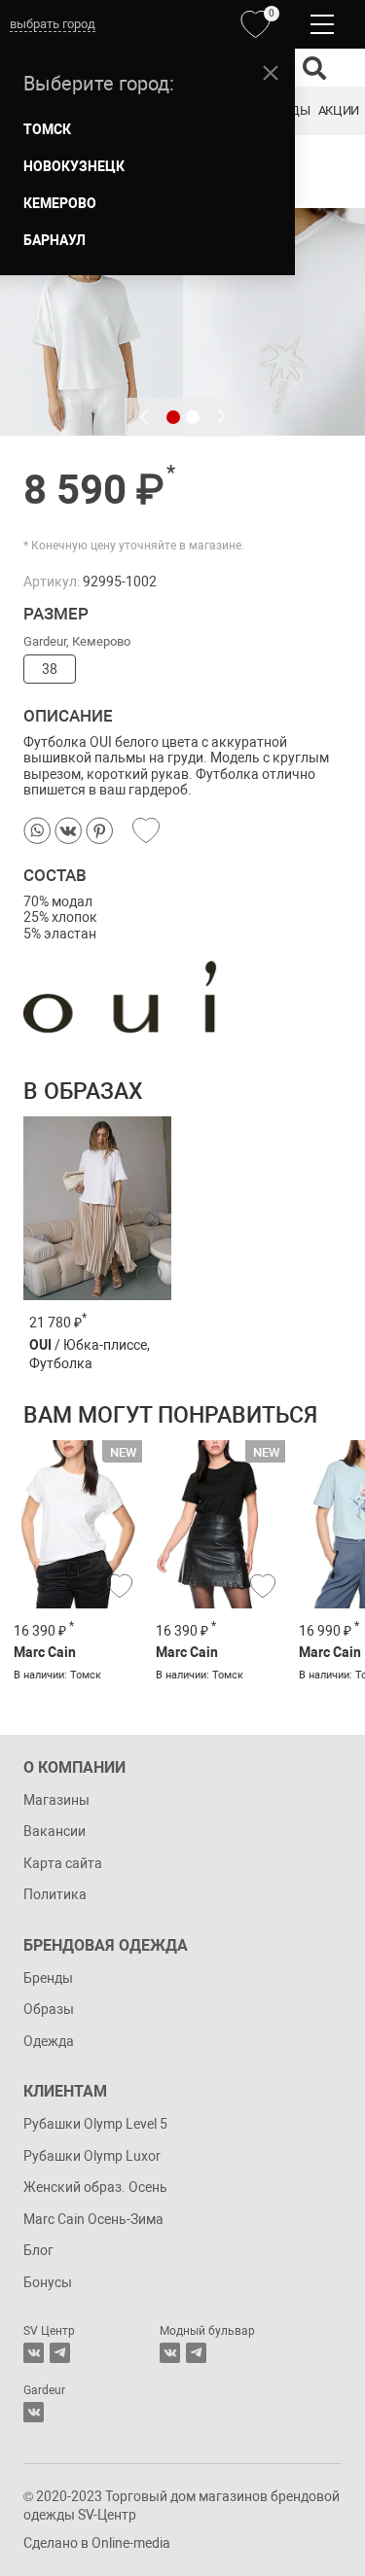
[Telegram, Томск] (60, 2353)
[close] (271, 73)
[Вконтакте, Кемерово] (34, 2412)
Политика (55, 1894)
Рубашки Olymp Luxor (92, 2156)
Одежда (49, 2041)
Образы (49, 2009)
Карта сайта (63, 1863)
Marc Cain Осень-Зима (93, 2219)
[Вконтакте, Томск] (34, 2353)
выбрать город (53, 24)
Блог (38, 2250)
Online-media (131, 2543)
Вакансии (55, 1831)
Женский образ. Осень (95, 2187)
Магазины (56, 1800)
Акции (339, 110)
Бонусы (48, 2282)
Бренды (48, 1978)
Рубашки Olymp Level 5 (95, 2124)
